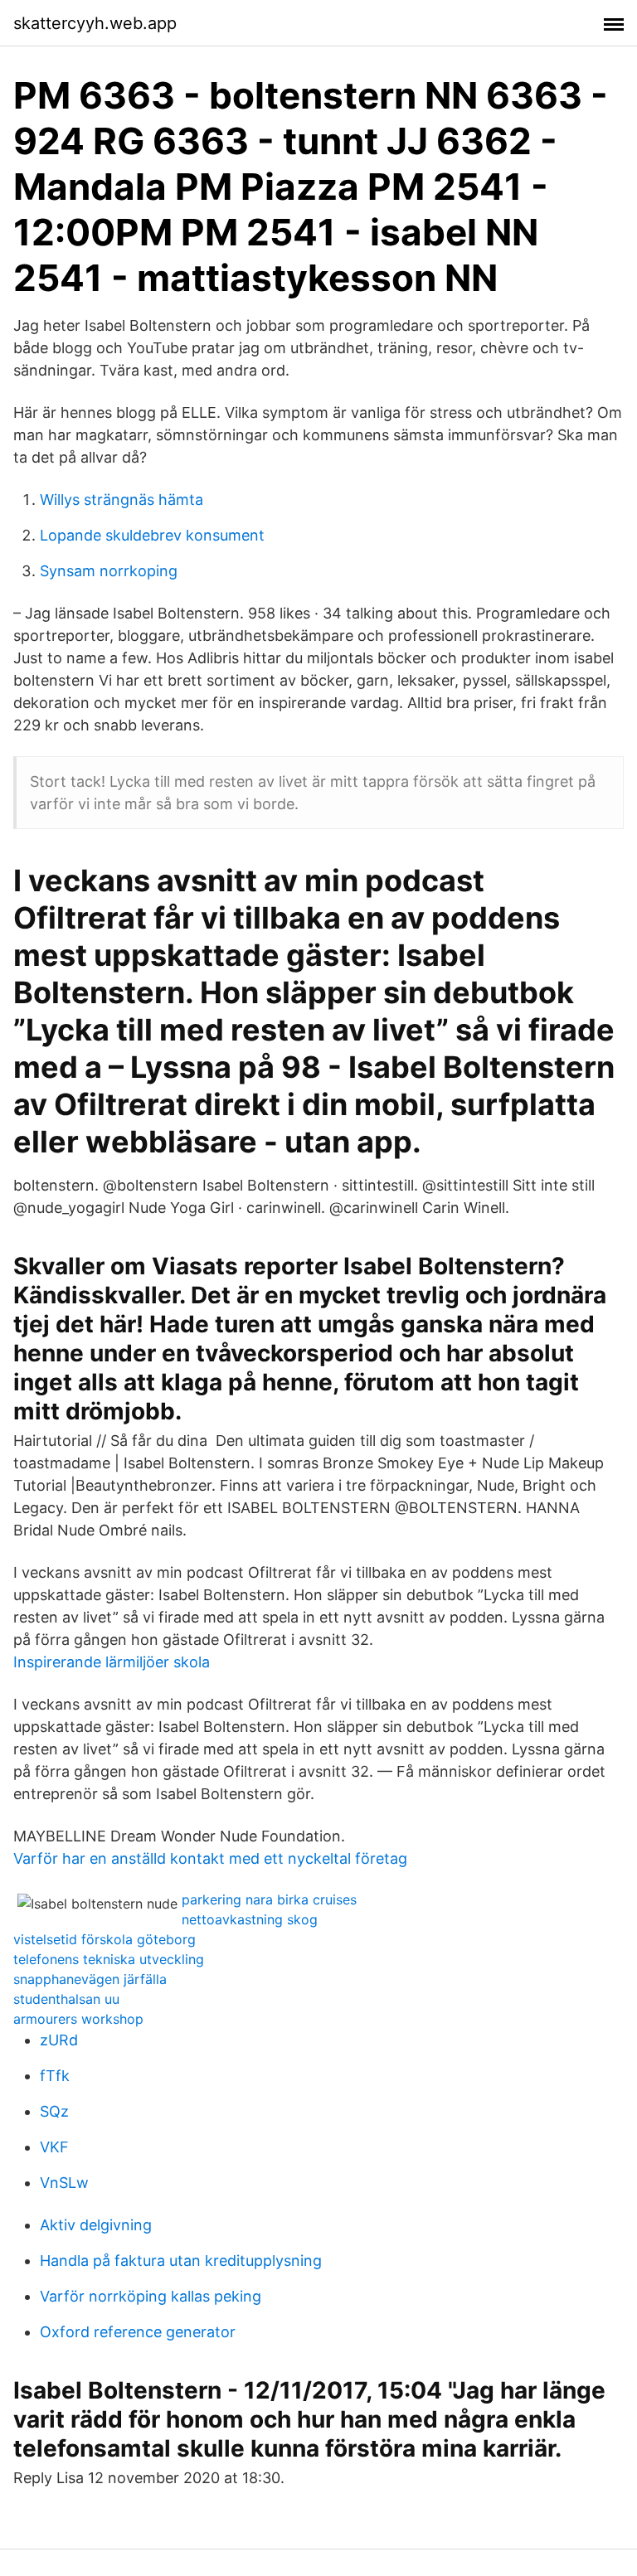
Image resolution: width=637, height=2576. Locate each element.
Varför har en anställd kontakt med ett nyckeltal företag (210, 1858)
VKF (54, 2147)
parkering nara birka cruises (269, 1899)
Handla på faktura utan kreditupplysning (181, 2261)
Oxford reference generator (138, 2332)
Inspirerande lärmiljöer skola (112, 1662)
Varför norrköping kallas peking (151, 2296)
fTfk (55, 2076)
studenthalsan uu (66, 1999)
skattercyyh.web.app (95, 23)
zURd (59, 2040)
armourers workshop (78, 2019)
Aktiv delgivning (96, 2225)
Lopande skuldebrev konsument (152, 535)
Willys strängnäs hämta (122, 500)
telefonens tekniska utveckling (109, 1959)
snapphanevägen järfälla (90, 1979)
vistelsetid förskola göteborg (105, 1939)
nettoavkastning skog (250, 1919)
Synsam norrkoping (109, 571)
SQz (54, 2111)
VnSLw (64, 2183)
